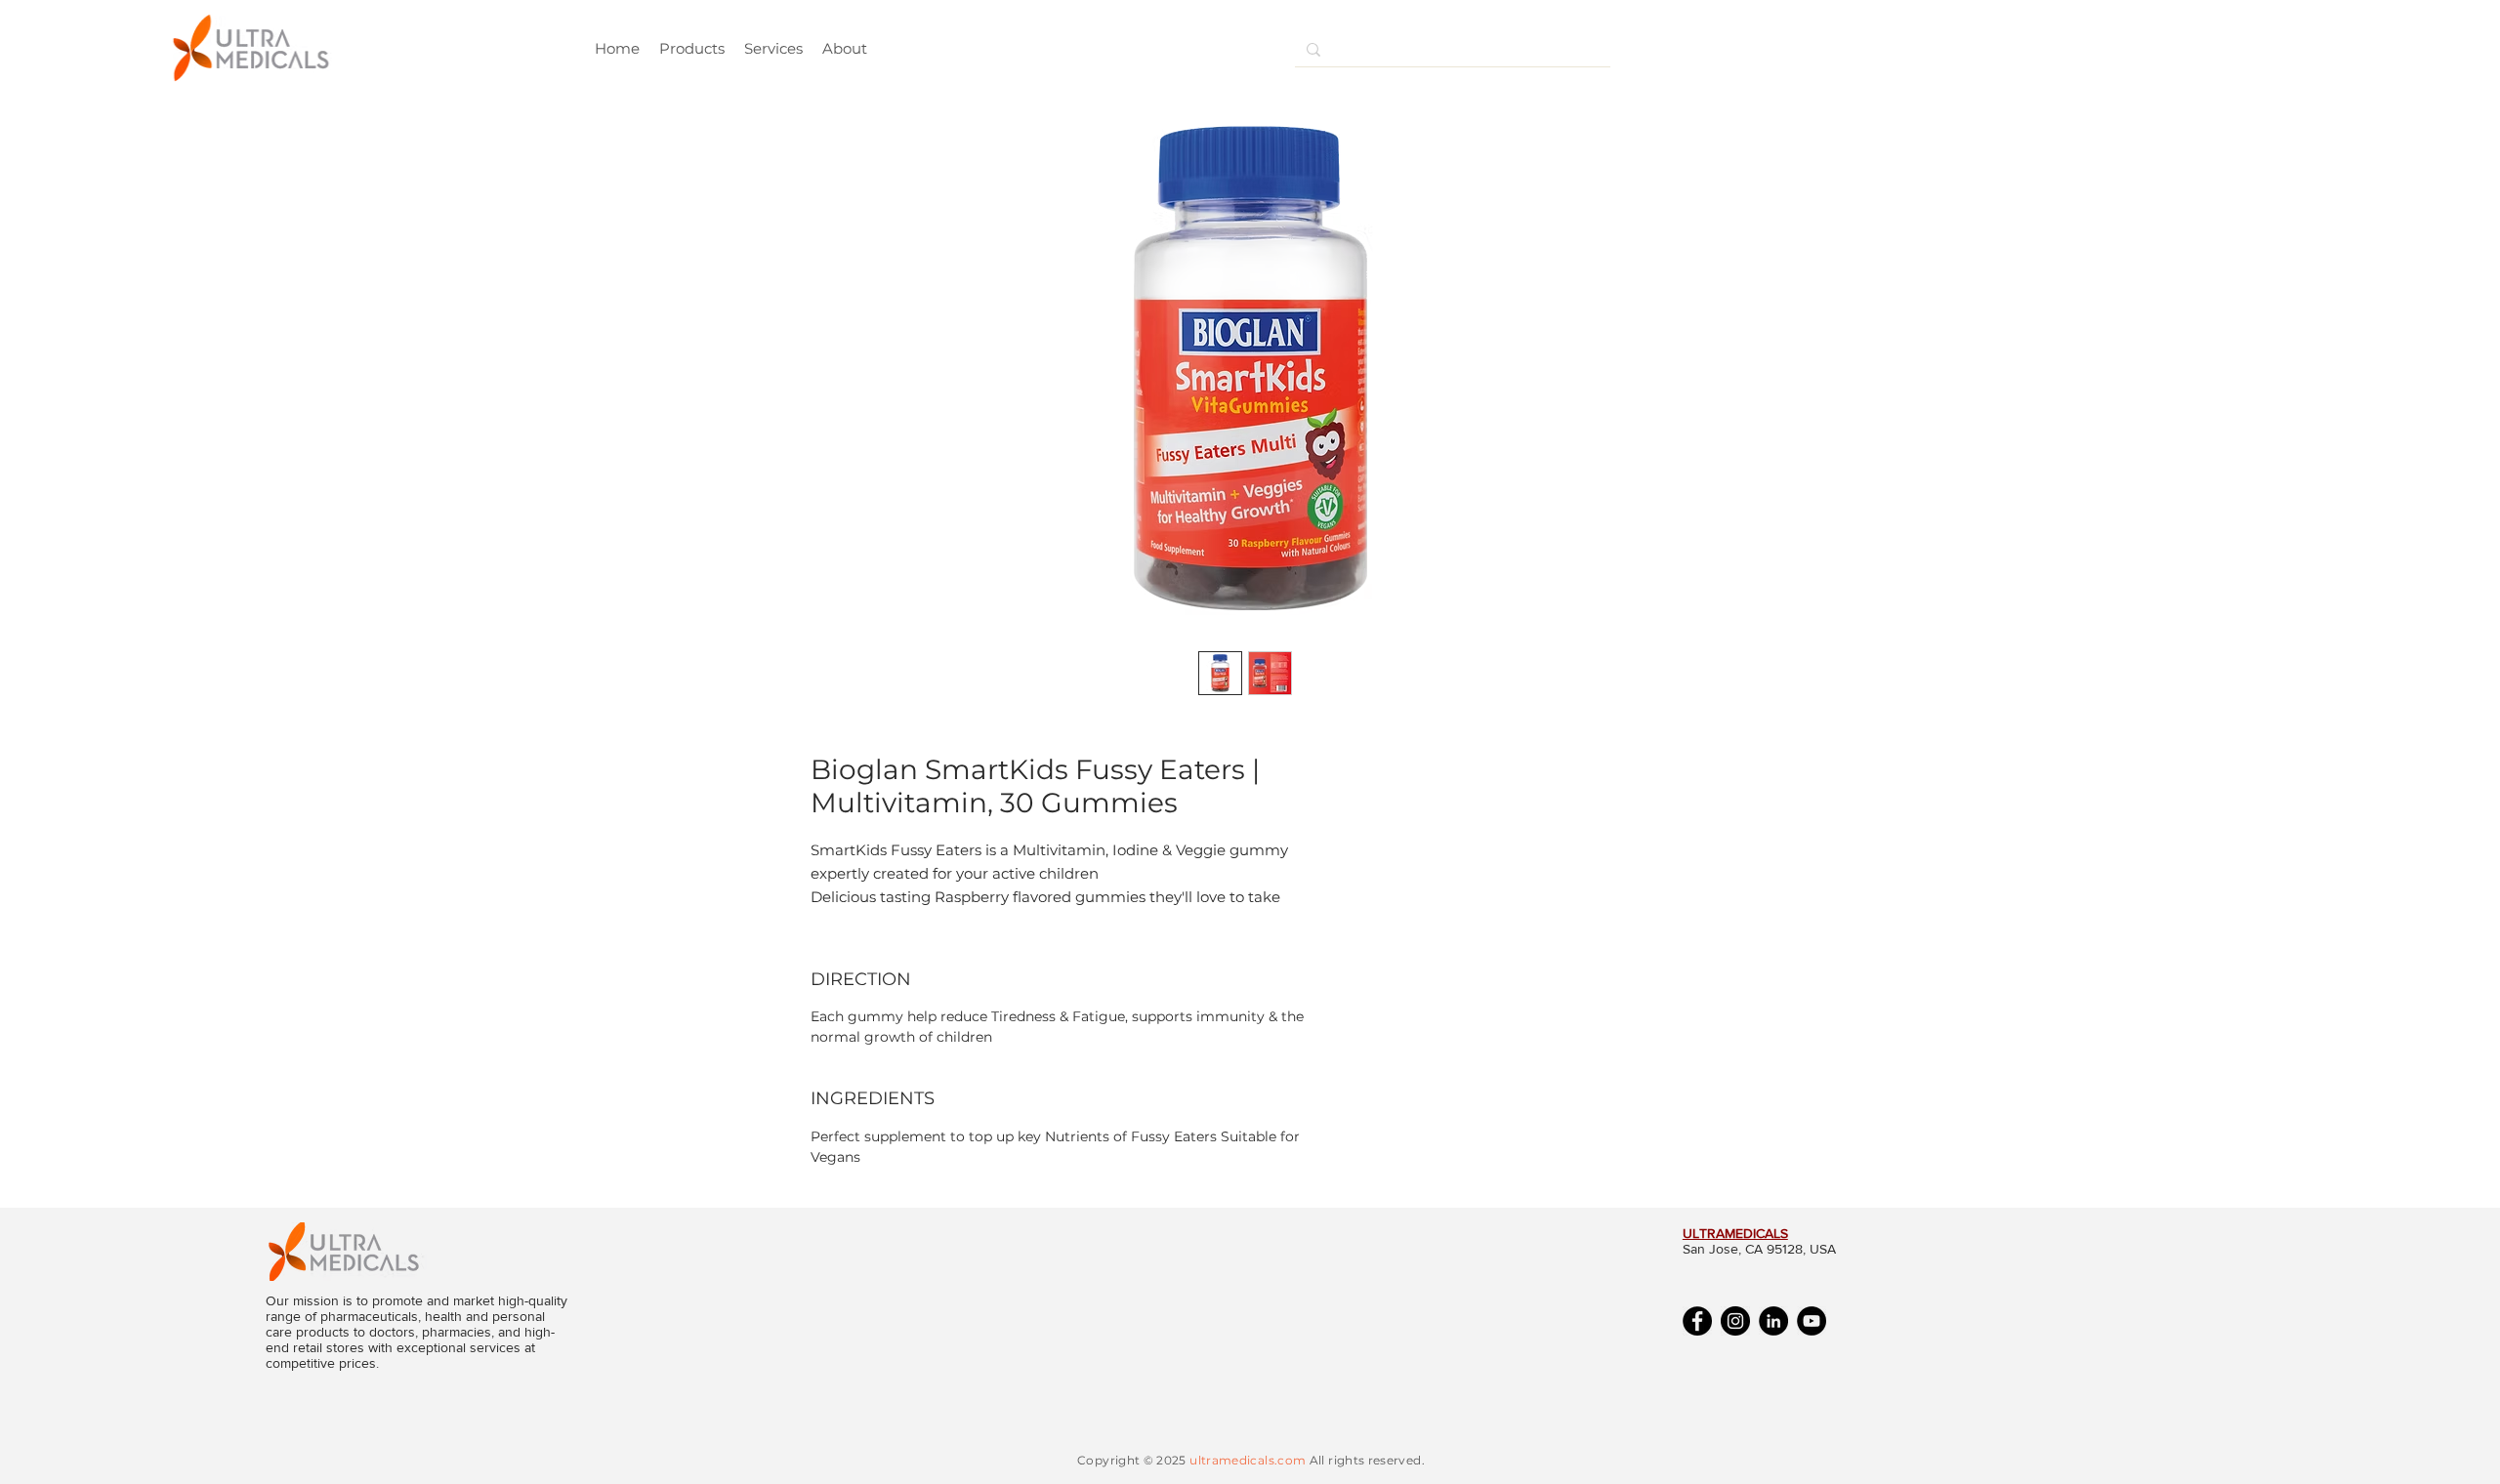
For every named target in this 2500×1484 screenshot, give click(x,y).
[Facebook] (1697, 1321)
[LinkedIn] (1773, 1321)
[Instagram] (1735, 1321)
